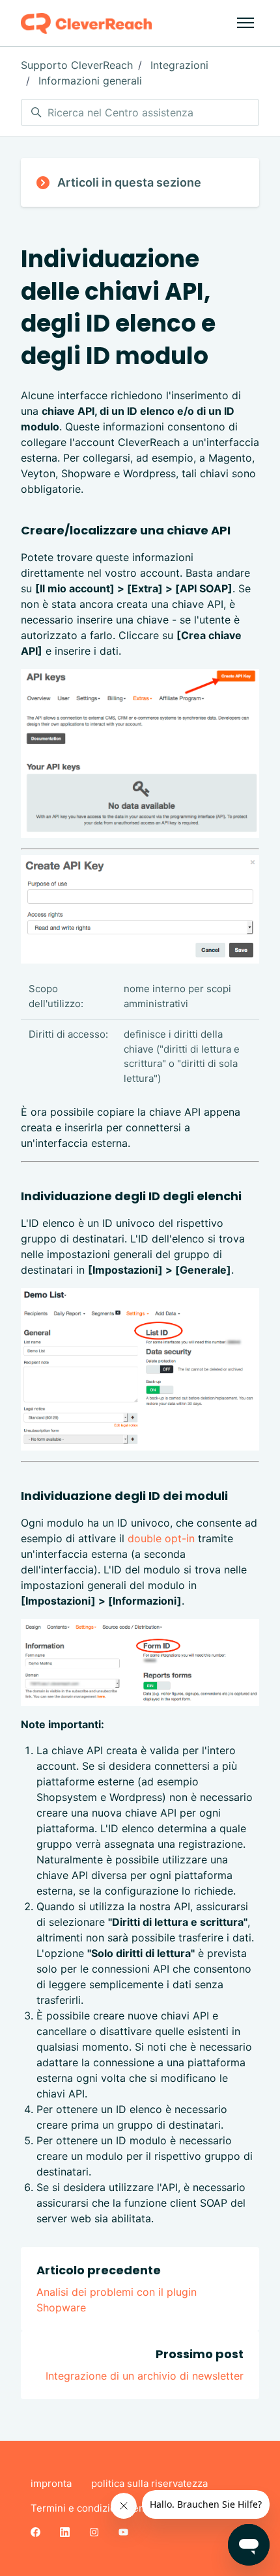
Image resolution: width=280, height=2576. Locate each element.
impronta (51, 2483)
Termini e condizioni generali (98, 2508)
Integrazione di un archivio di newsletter (145, 2376)
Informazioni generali (90, 81)
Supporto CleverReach (77, 65)
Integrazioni (179, 65)
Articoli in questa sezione (129, 182)
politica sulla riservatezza (149, 2483)
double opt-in (161, 1538)
